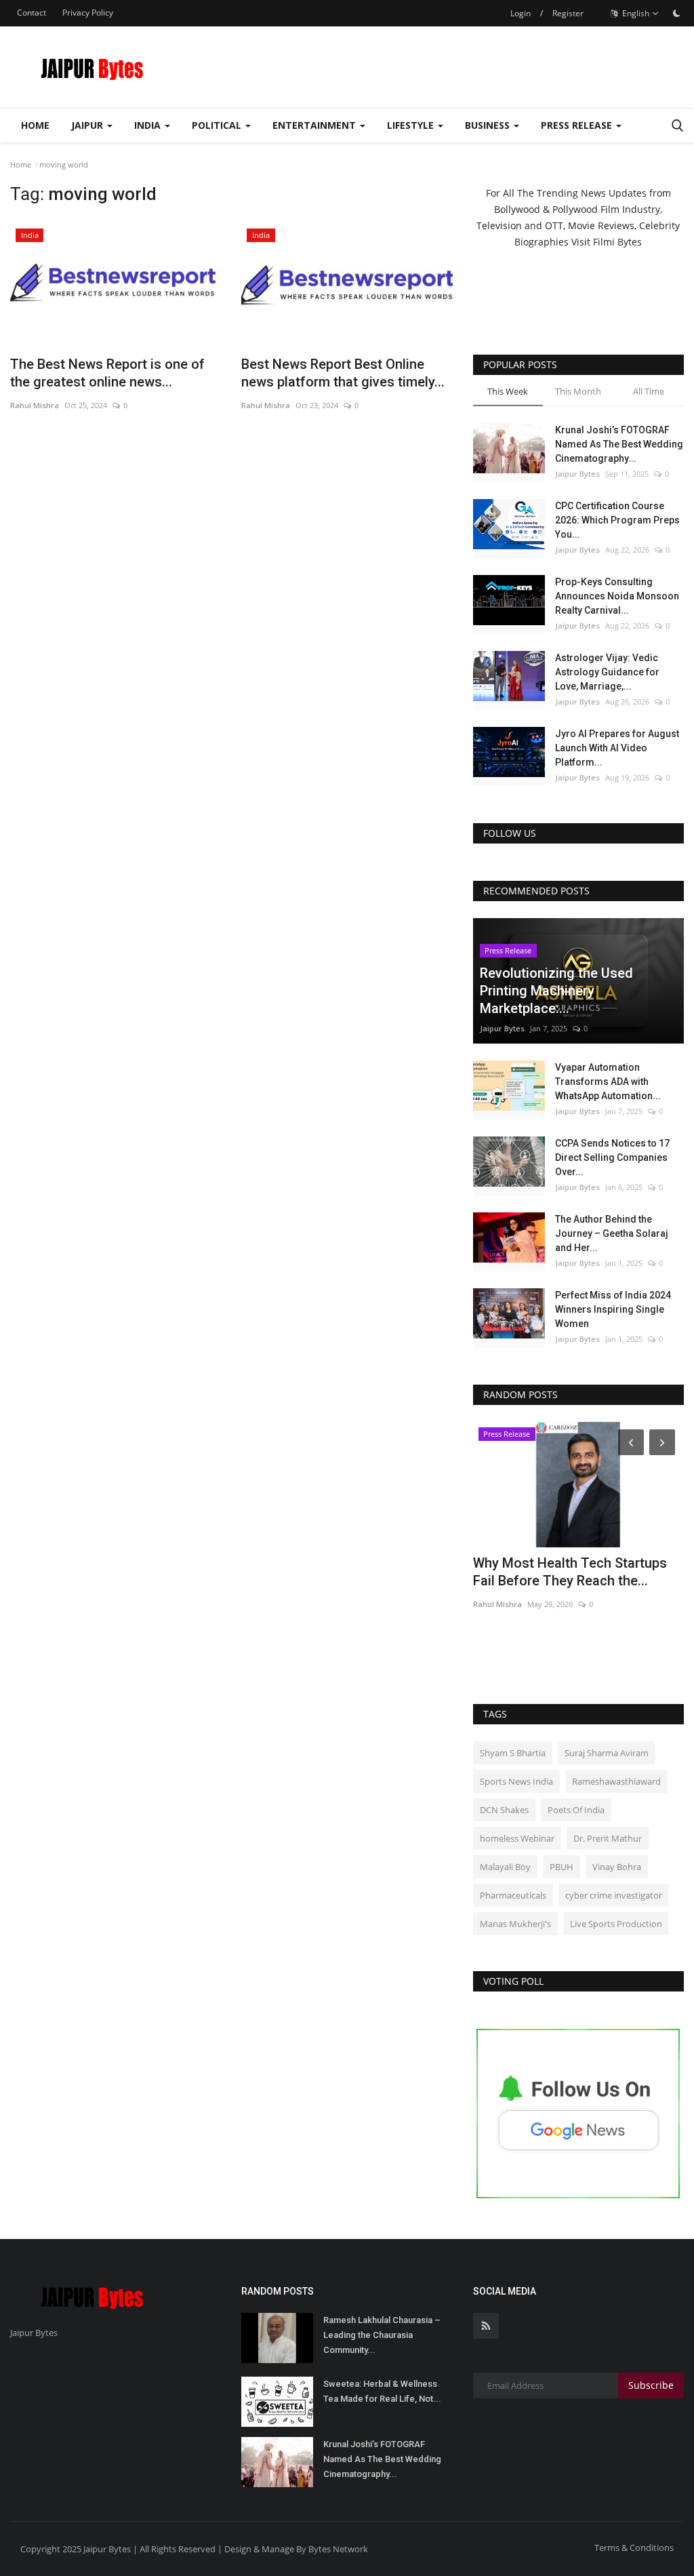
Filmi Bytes (617, 242)
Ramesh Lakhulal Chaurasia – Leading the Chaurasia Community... (382, 2335)
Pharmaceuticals (513, 1895)
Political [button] (218, 125)
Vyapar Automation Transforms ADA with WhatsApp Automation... (608, 1082)
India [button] (149, 125)
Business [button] (489, 125)
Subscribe (651, 2385)
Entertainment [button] (315, 125)
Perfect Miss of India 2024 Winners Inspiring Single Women (613, 1309)
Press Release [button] (578, 125)
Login (520, 13)
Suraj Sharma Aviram (607, 1753)
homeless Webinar (517, 1838)
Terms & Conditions (634, 2548)
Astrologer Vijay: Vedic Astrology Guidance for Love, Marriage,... (607, 672)
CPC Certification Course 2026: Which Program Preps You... (617, 520)
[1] (676, 13)
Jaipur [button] (88, 125)
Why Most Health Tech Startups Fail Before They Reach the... (570, 1572)
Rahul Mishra (35, 405)
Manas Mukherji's (515, 1924)
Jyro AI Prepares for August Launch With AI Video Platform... (617, 748)
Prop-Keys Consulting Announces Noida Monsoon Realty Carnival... (617, 596)
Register (568, 13)
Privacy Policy (88, 13)
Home (35, 125)
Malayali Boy (505, 1867)
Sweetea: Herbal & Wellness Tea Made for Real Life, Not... (382, 2391)
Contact (32, 13)
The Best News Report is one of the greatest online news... (107, 373)
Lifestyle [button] (412, 125)
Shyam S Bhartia (513, 1753)
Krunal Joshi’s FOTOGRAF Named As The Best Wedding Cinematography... (619, 444)
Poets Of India (576, 1810)
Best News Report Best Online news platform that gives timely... (343, 373)
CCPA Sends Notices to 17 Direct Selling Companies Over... (612, 1157)
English (635, 13)
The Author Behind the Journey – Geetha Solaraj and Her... (612, 1233)
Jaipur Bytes (577, 474)
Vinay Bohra (617, 1867)
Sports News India (516, 1781)
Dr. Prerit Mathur (608, 1838)
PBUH (562, 1867)
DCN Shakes (504, 1810)
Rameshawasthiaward (616, 1781)
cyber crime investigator (614, 1895)
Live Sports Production (616, 1924)
